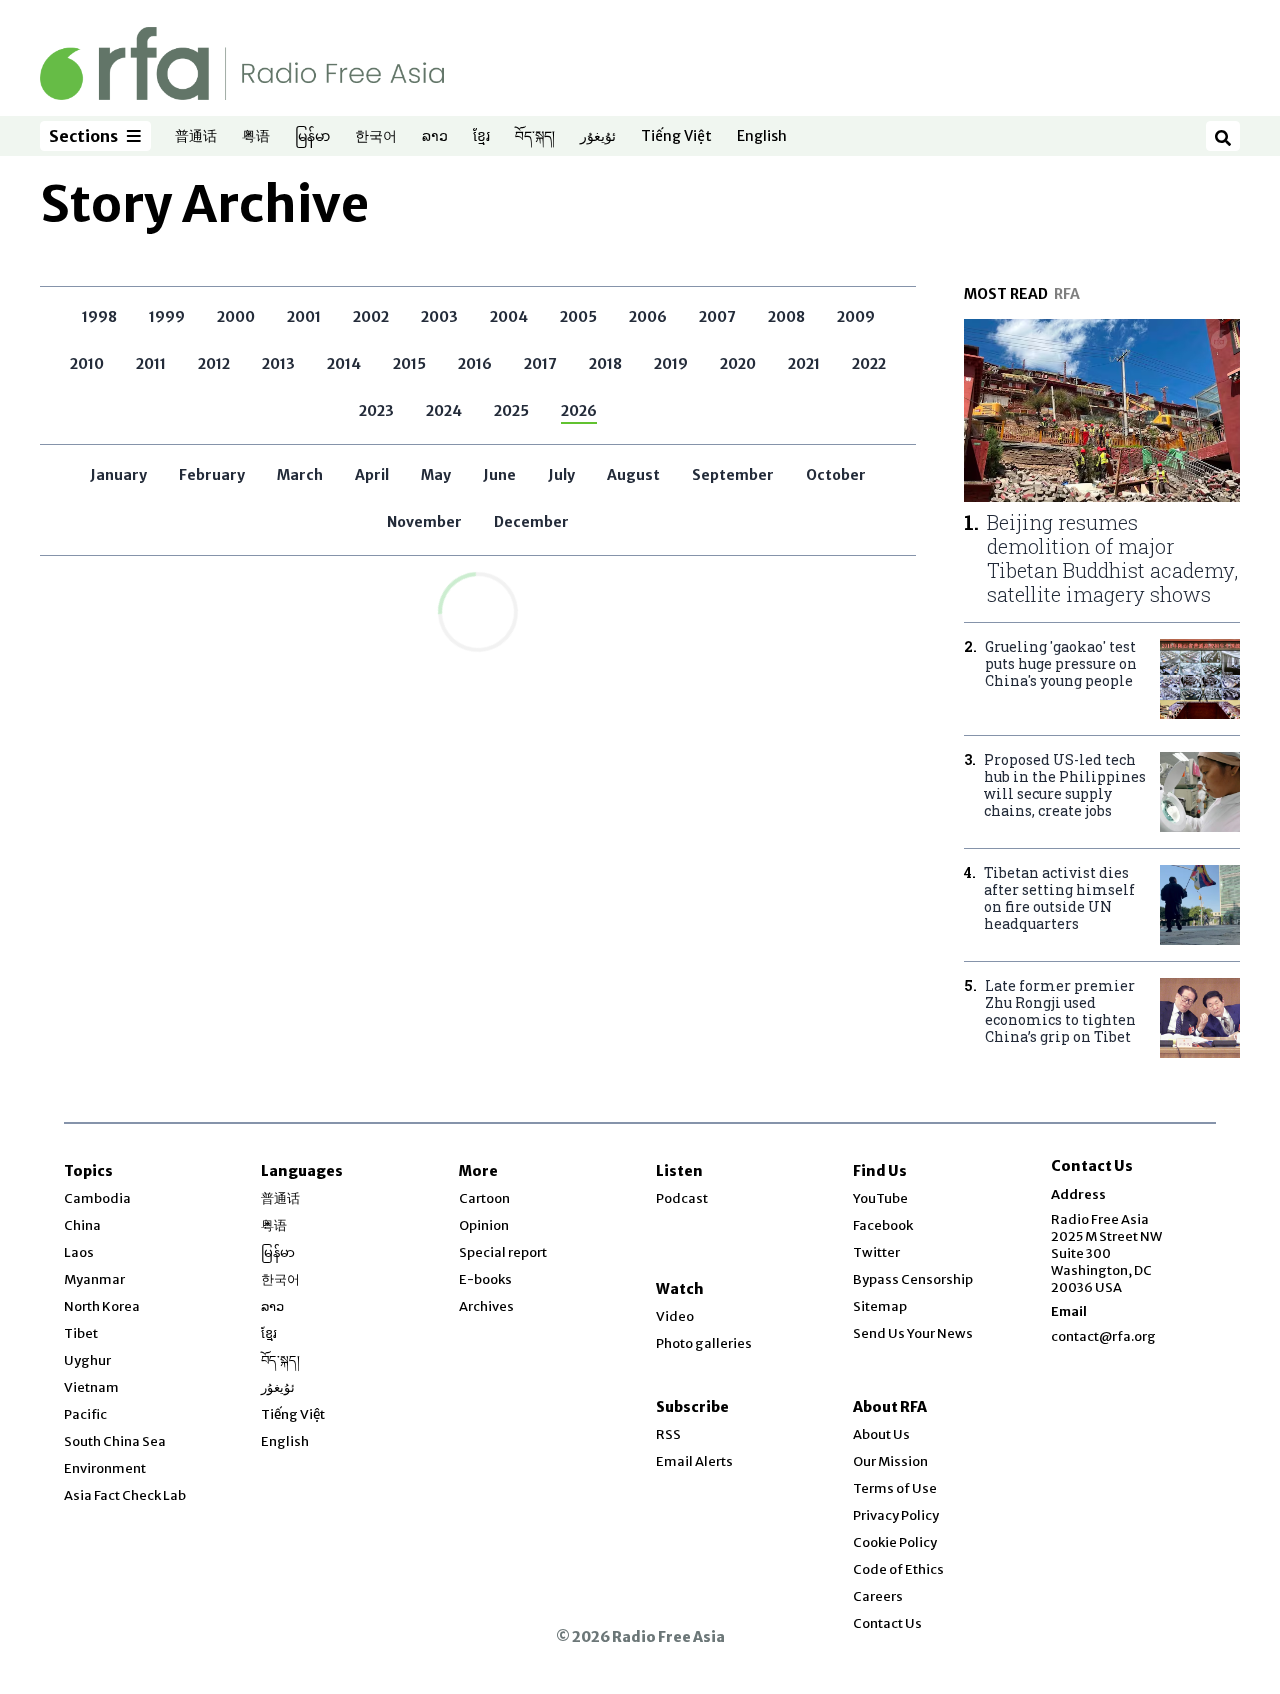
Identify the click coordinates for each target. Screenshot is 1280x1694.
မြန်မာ (312, 137)
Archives (486, 1306)
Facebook (883, 1225)
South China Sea (115, 1441)
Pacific (85, 1414)
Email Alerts (694, 1461)
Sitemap (880, 1306)
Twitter (876, 1252)
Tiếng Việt (676, 137)
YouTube (880, 1198)
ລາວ (435, 137)
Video (675, 1316)
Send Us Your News (913, 1333)
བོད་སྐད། (535, 137)
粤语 (256, 137)
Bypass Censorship (913, 1279)
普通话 (196, 137)
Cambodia (97, 1198)
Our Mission (890, 1461)
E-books (485, 1279)
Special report (503, 1252)
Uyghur (87, 1360)
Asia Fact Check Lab (125, 1495)
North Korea (102, 1306)
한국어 (376, 137)
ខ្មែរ (481, 137)
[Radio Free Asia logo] (242, 62)
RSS (668, 1434)
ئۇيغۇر (598, 137)
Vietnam (91, 1387)
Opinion (484, 1225)
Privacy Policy (896, 1515)
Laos (79, 1252)
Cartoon (484, 1198)
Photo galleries (704, 1343)
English (762, 137)
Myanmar (94, 1279)
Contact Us (887, 1623)
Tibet (81, 1333)
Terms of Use (895, 1488)
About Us (881, 1434)
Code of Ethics (898, 1569)
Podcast (682, 1198)
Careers (878, 1596)
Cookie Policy (895, 1542)
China (82, 1225)
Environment (105, 1468)
